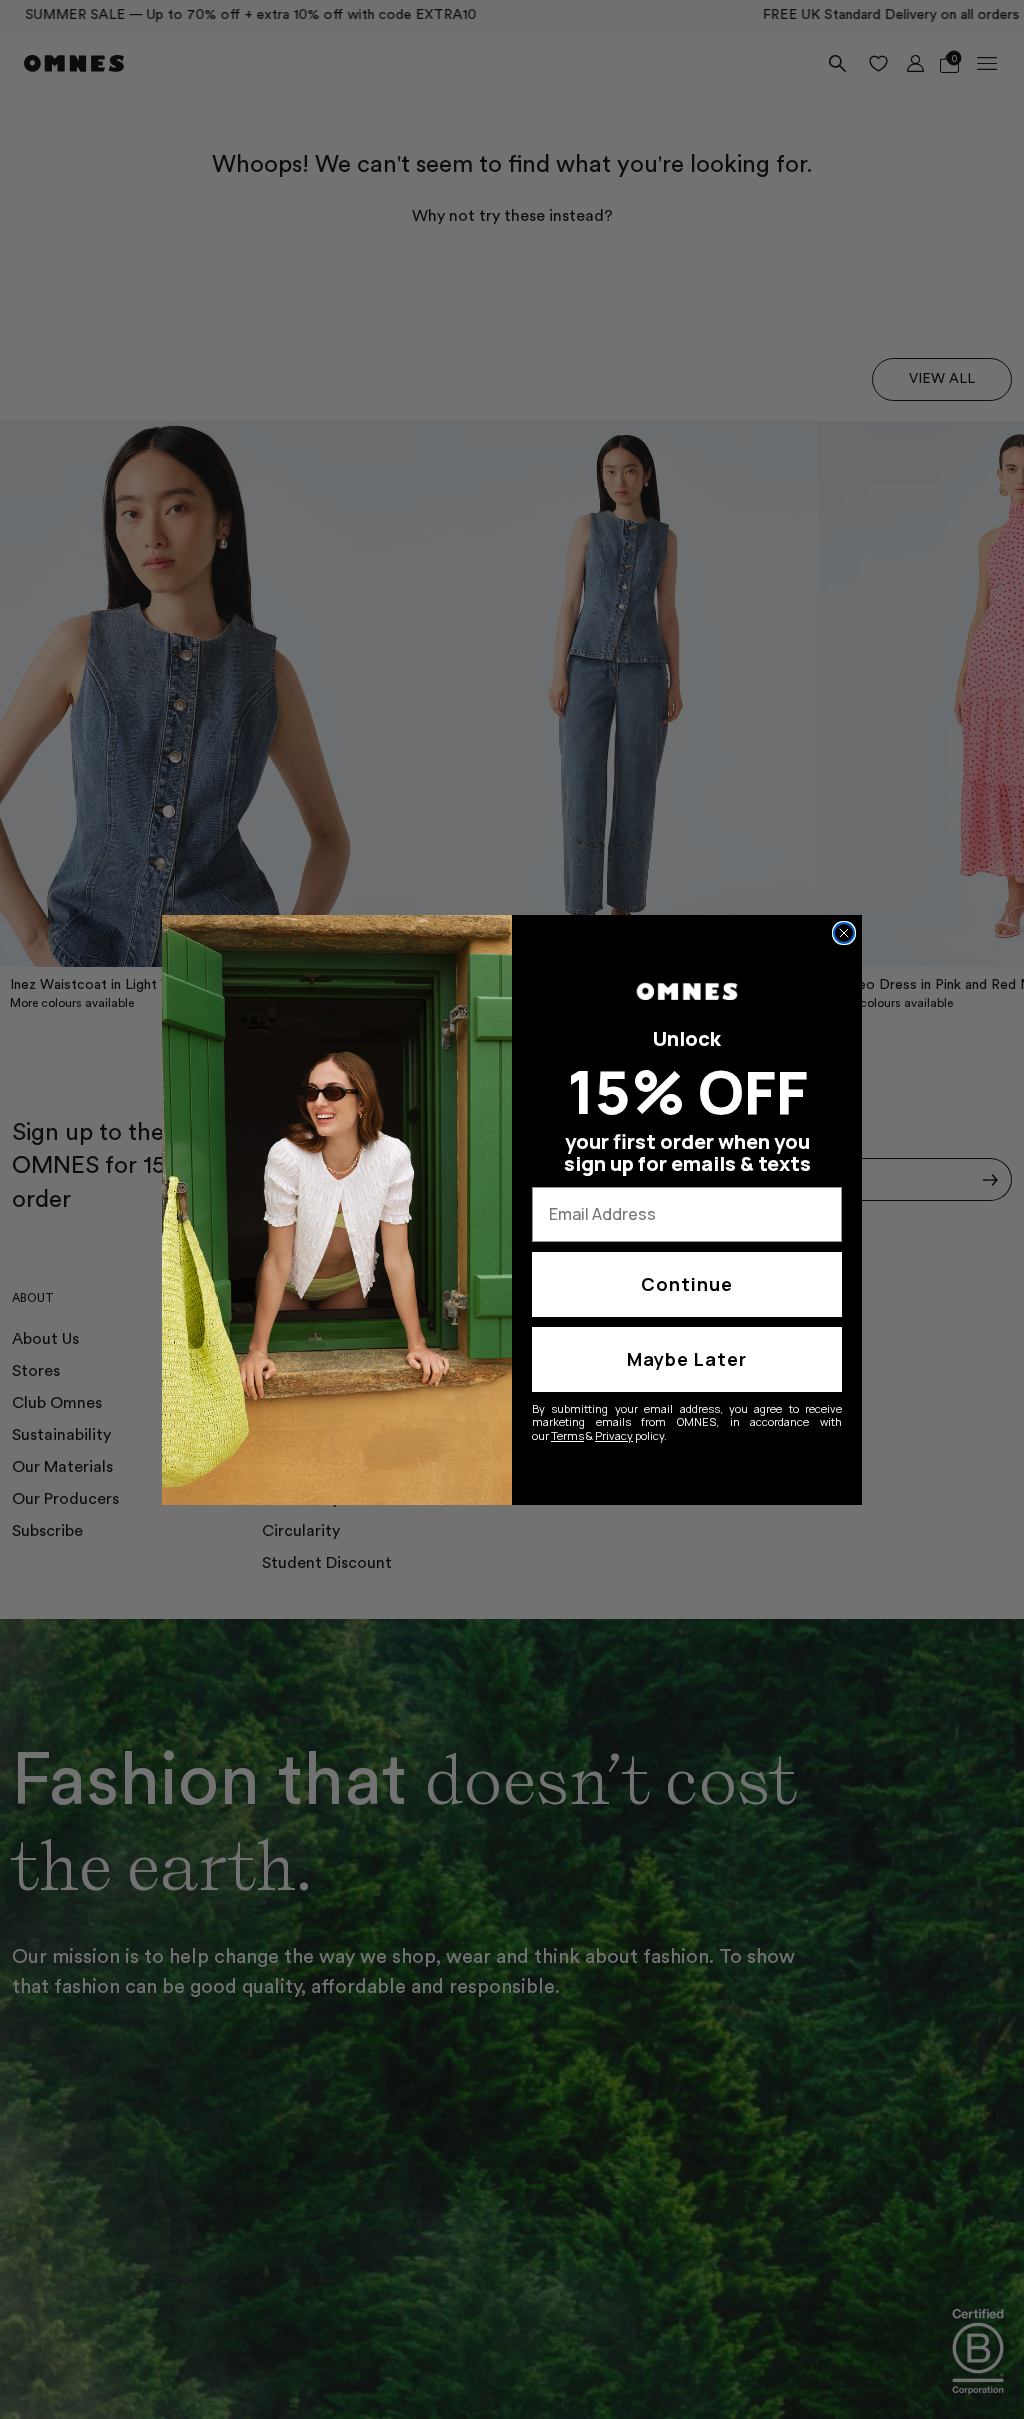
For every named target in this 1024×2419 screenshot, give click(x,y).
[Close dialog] (844, 933)
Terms (567, 1435)
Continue (687, 1284)
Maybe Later (687, 1359)
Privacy (614, 1435)
